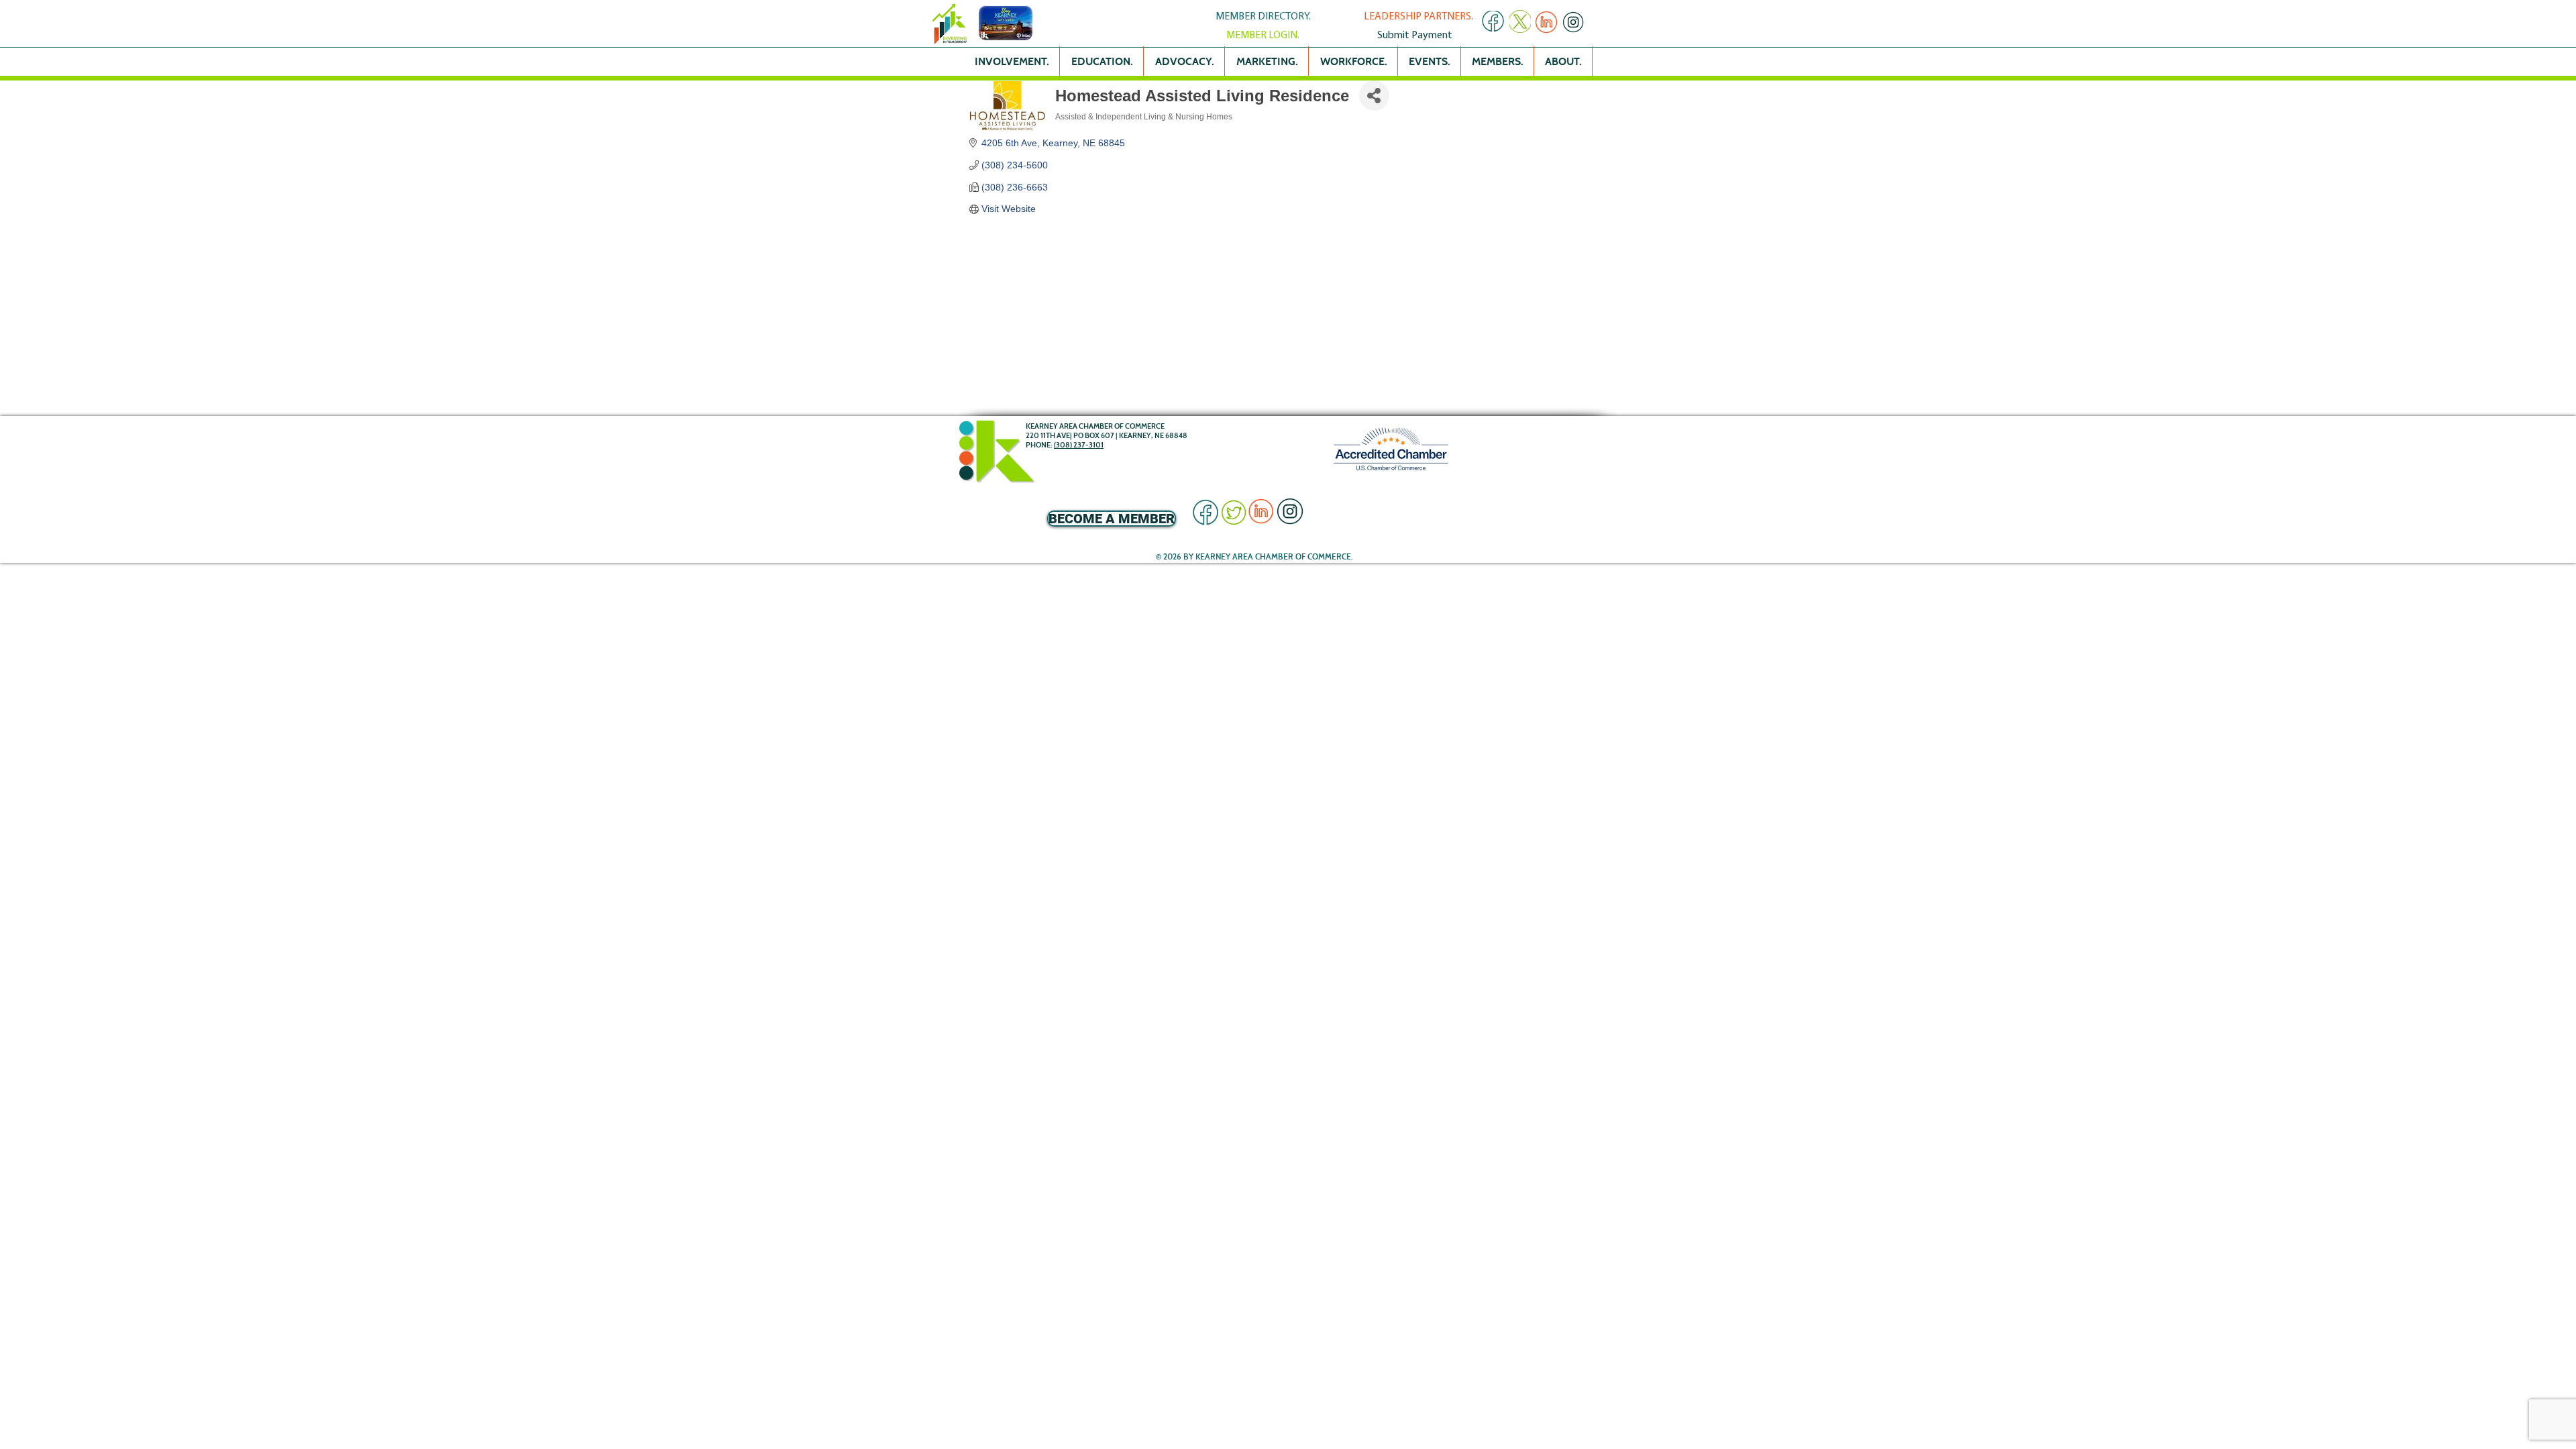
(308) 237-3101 (1079, 445)
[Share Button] (1374, 96)
